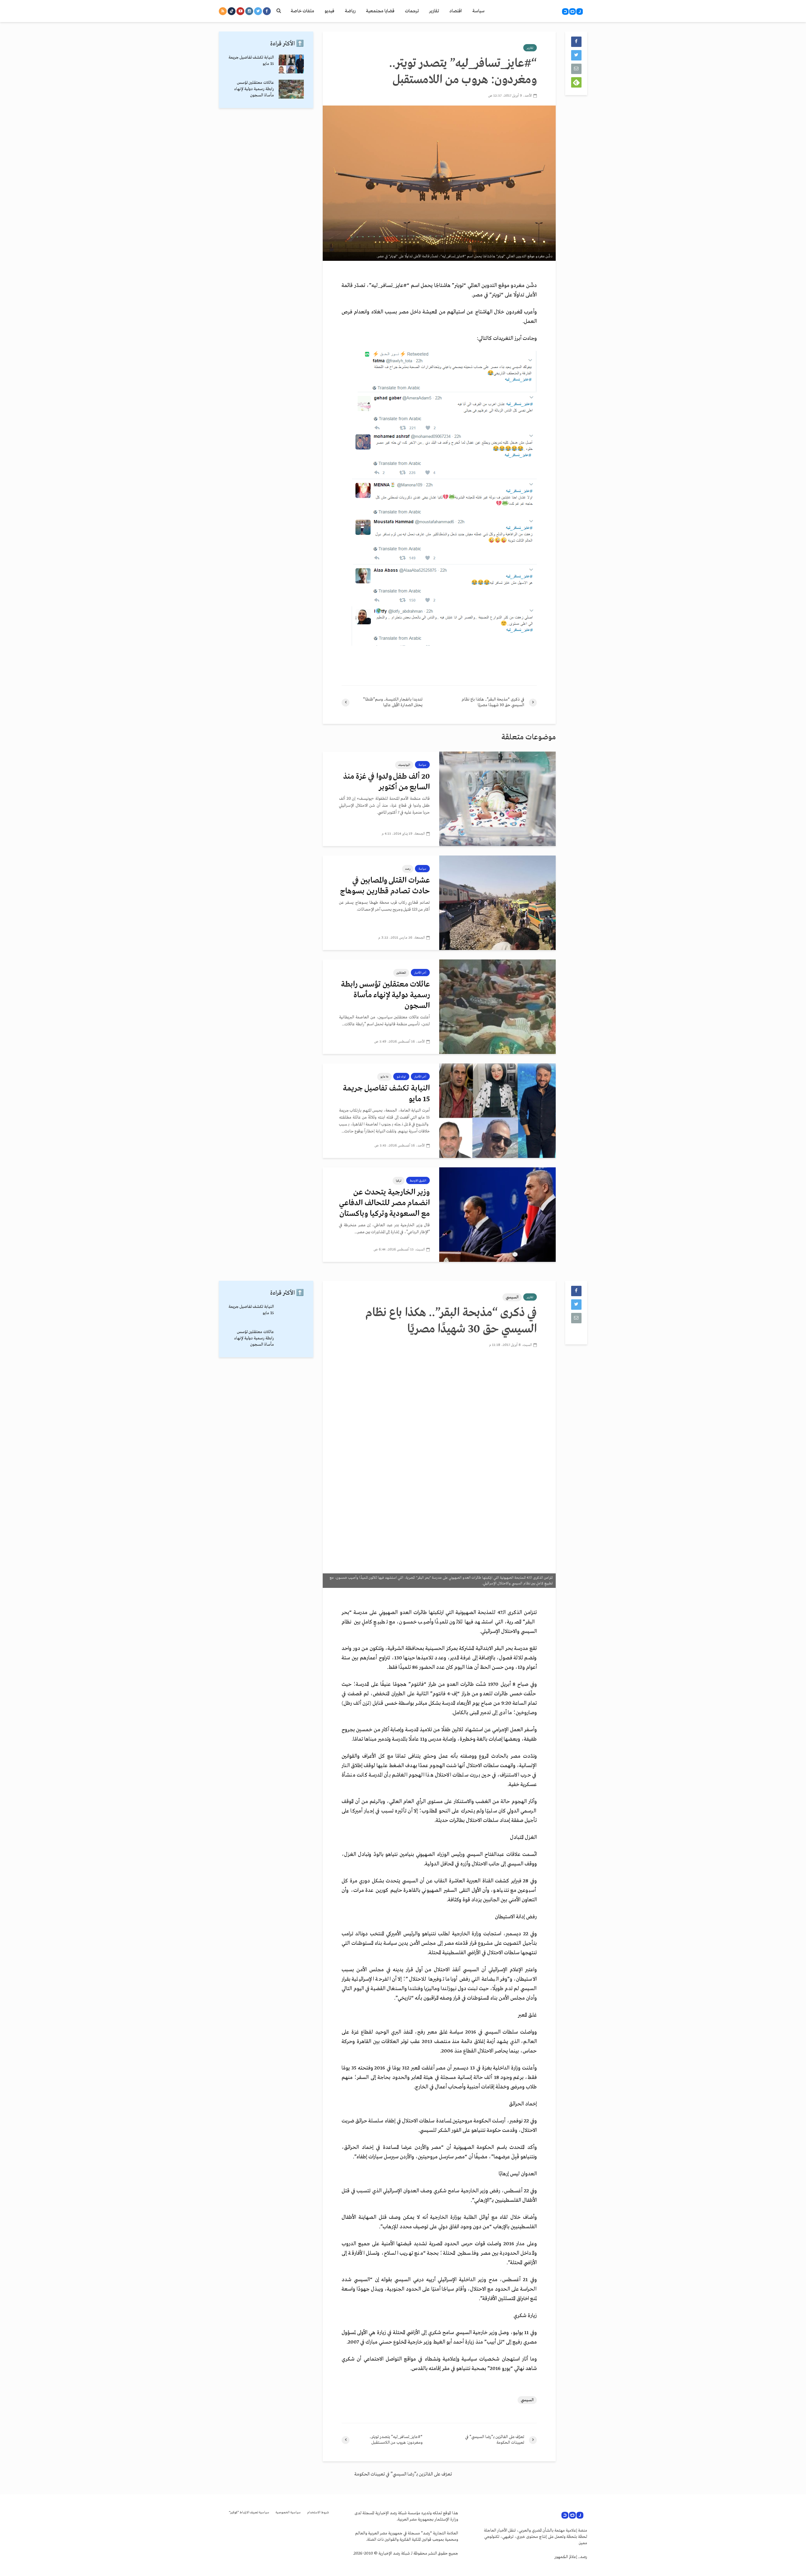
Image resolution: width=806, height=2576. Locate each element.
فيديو (329, 11)
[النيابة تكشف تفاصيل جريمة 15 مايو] (497, 1111)
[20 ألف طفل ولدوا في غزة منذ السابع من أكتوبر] (497, 799)
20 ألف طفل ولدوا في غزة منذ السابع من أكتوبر (386, 782)
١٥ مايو (384, 1077)
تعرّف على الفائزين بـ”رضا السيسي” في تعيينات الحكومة (403, 2474)
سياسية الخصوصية (288, 2513)
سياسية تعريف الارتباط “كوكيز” (249, 2513)
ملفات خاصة (302, 11)
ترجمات (412, 11)
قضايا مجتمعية (380, 11)
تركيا (399, 1181)
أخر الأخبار (420, 973)
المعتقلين (401, 973)
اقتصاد (456, 11)
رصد (408, 869)
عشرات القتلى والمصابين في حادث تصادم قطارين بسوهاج (385, 886)
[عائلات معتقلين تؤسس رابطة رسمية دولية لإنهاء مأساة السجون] (497, 1007)
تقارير (434, 11)
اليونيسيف (404, 765)
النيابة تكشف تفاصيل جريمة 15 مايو (386, 1094)
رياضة (350, 11)
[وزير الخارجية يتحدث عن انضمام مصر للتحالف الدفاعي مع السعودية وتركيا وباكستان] (497, 1215)
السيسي (512, 1297)
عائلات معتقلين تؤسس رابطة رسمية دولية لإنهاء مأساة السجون (385, 995)
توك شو (401, 1077)
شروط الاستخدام (318, 2513)
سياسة (478, 11)
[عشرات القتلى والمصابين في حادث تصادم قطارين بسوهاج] (497, 903)
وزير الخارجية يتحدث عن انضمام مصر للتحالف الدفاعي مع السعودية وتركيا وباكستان (384, 1203)
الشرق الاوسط (418, 1181)
